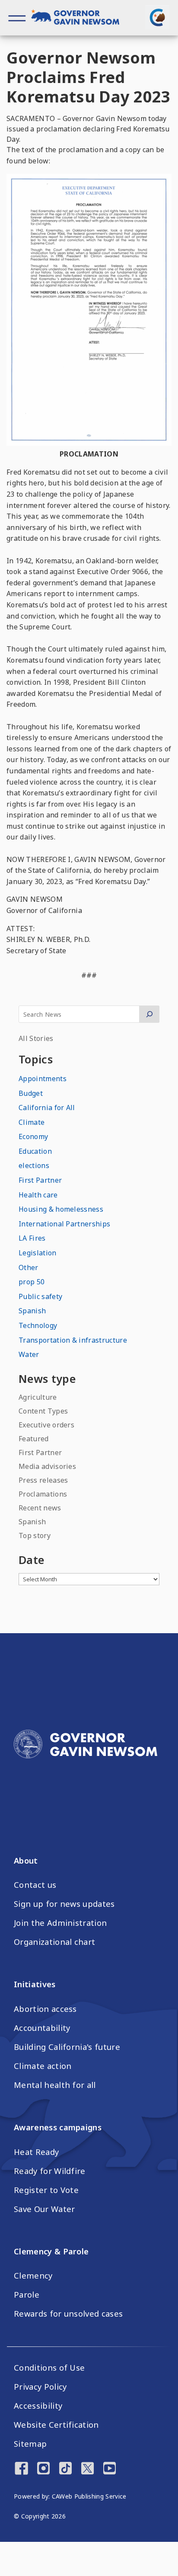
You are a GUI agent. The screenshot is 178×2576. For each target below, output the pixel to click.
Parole (27, 2295)
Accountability (42, 2028)
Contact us (35, 1885)
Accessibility (38, 2406)
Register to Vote (46, 2190)
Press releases (43, 1480)
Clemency (33, 2276)
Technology (38, 1325)
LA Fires (32, 1238)
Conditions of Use (49, 2368)
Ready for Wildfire (50, 2171)
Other (29, 1267)
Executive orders (46, 1425)
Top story (35, 1535)
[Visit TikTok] (65, 2469)
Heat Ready (36, 2152)
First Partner (40, 1180)
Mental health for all (55, 2085)
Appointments (43, 1079)
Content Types (43, 1411)
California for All (47, 1108)
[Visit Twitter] (87, 2469)
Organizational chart (54, 1942)
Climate (32, 1122)
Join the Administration (60, 1923)
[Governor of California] (80, 18)
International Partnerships (64, 1224)
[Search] (149, 1014)
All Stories (36, 1038)
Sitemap (30, 2444)
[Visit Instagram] (43, 2469)
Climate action (43, 2066)
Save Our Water (44, 2209)
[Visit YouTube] (110, 2469)
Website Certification (56, 2425)
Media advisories (47, 1466)
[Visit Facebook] (21, 2469)
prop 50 (32, 1282)
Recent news (40, 1508)
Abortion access (45, 2009)
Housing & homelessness (61, 1209)
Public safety (40, 1296)
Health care (38, 1195)
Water (29, 1354)
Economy (33, 1136)
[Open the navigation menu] (17, 18)
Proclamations (43, 1494)
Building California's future (67, 2047)
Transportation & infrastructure (73, 1340)
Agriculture (38, 1397)
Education (35, 1151)
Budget (31, 1093)
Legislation (38, 1253)
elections (34, 1165)
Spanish (32, 1311)
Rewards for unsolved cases (68, 2314)
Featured (34, 1439)
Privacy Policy (40, 2387)
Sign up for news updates (64, 1904)
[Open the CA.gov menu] (157, 17)
